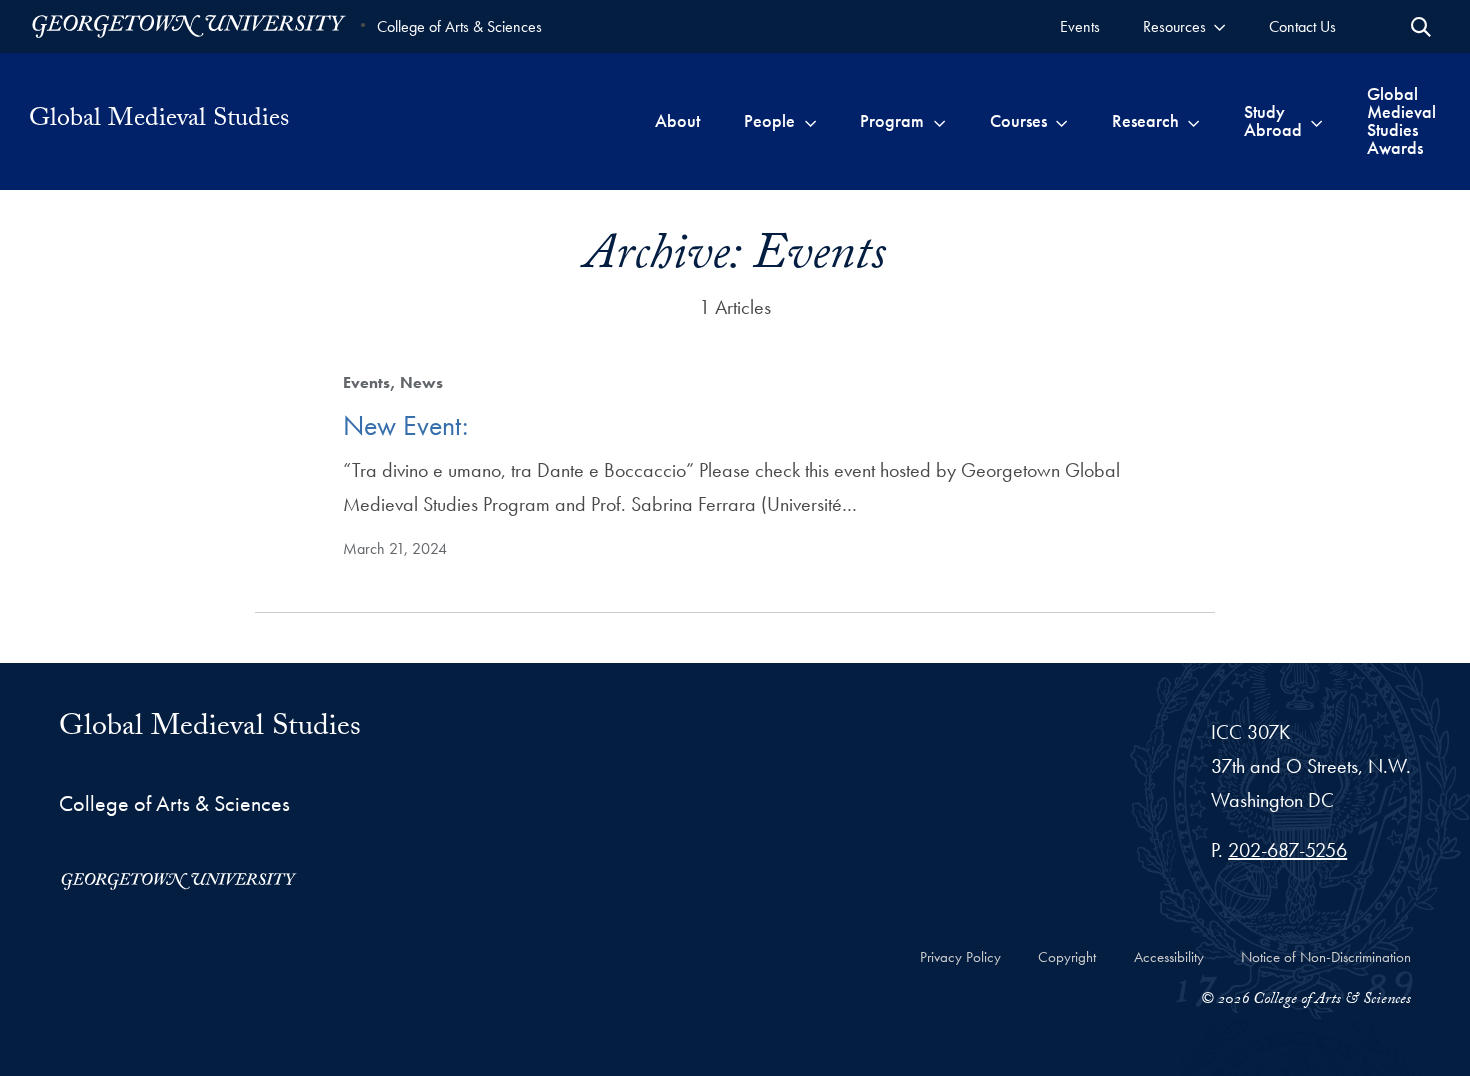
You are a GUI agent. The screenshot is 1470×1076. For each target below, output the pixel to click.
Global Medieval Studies (159, 121)
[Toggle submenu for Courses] (1061, 121)
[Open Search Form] (1421, 27)
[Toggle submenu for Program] (939, 121)
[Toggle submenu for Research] (1193, 121)
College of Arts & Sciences (459, 26)
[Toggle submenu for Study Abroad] (1316, 121)
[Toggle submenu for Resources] (1219, 26)
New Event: (405, 425)
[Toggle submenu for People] (810, 121)
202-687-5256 (1287, 850)
